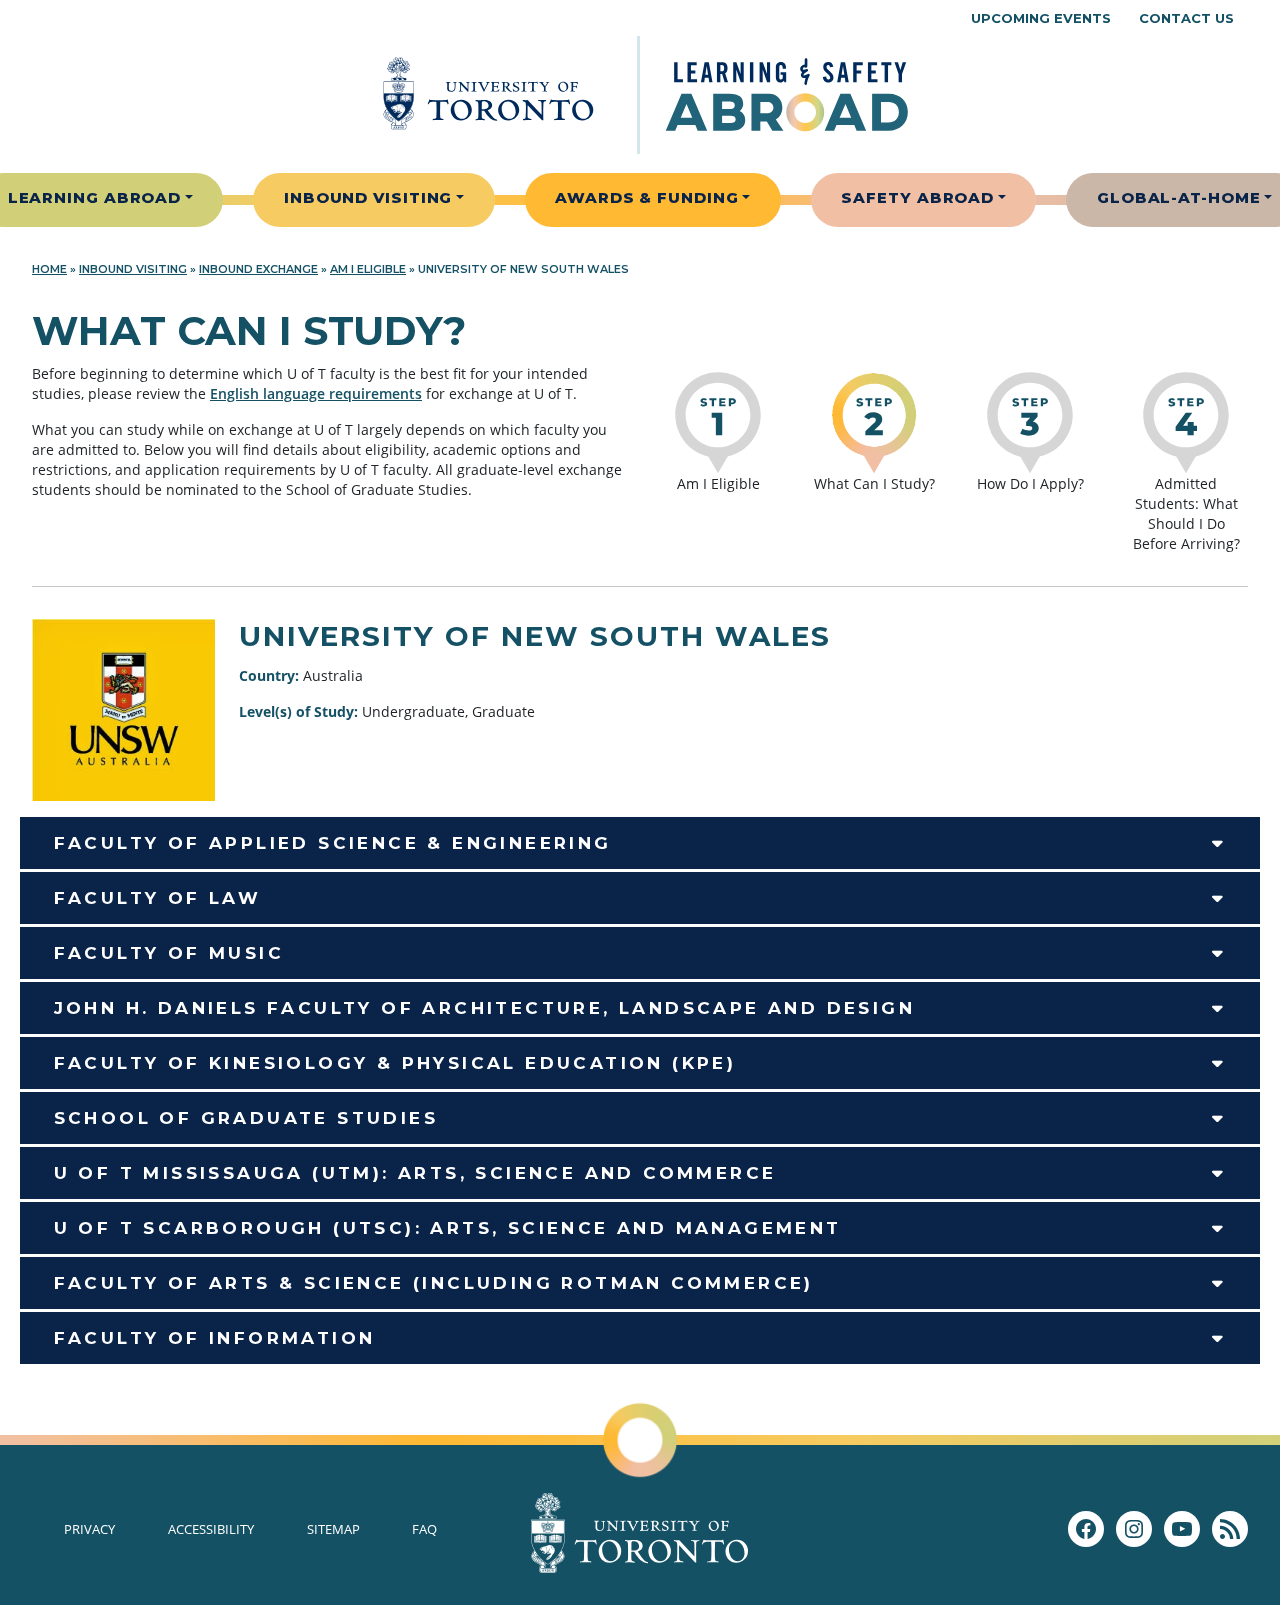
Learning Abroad (95, 197)
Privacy (89, 1529)
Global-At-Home (1179, 197)
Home (49, 269)
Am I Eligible (368, 269)
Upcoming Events (1041, 18)
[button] (640, 843)
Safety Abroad (917, 197)
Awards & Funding (646, 197)
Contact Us (1186, 18)
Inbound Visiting (368, 197)
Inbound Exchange (258, 269)
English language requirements (316, 393)
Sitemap (333, 1529)
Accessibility (211, 1529)
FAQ (424, 1529)
